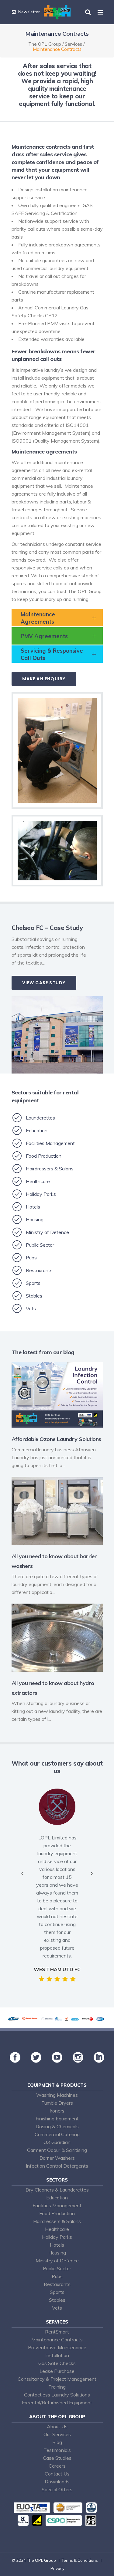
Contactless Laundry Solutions (57, 2395)
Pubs (57, 2276)
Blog (57, 2442)
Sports (57, 2292)
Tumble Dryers (57, 2103)
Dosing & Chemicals (57, 2126)
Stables (57, 2300)
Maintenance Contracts (57, 2340)
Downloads (57, 2482)
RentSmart (57, 2332)
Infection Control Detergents (57, 2166)
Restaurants (57, 2284)
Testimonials (57, 2450)
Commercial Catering (57, 2134)
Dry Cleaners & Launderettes (57, 2190)
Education (57, 2198)
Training (57, 2387)
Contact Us (57, 2474)
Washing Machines (57, 2095)
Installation (57, 2355)
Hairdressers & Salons (57, 2221)
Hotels (57, 2245)
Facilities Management (57, 2205)
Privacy (57, 2568)
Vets (57, 2308)
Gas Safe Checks (57, 2363)
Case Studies (57, 2458)
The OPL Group (45, 44)
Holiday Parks (57, 2237)
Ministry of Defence (57, 2261)
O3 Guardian (57, 2142)
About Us (57, 2426)
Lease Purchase (57, 2371)
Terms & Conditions (80, 2560)
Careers (57, 2466)
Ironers (57, 2111)
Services (73, 44)
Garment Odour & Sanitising (57, 2150)
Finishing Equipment (57, 2119)
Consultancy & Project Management (57, 2379)
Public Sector (57, 2268)
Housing (57, 2253)
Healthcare (57, 2229)
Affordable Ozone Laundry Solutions (56, 1439)
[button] (22, 1873)
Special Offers (57, 2489)
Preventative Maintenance (57, 2347)
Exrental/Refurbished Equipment (57, 2403)
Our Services (57, 2434)
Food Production (57, 2213)
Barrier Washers (57, 2158)
